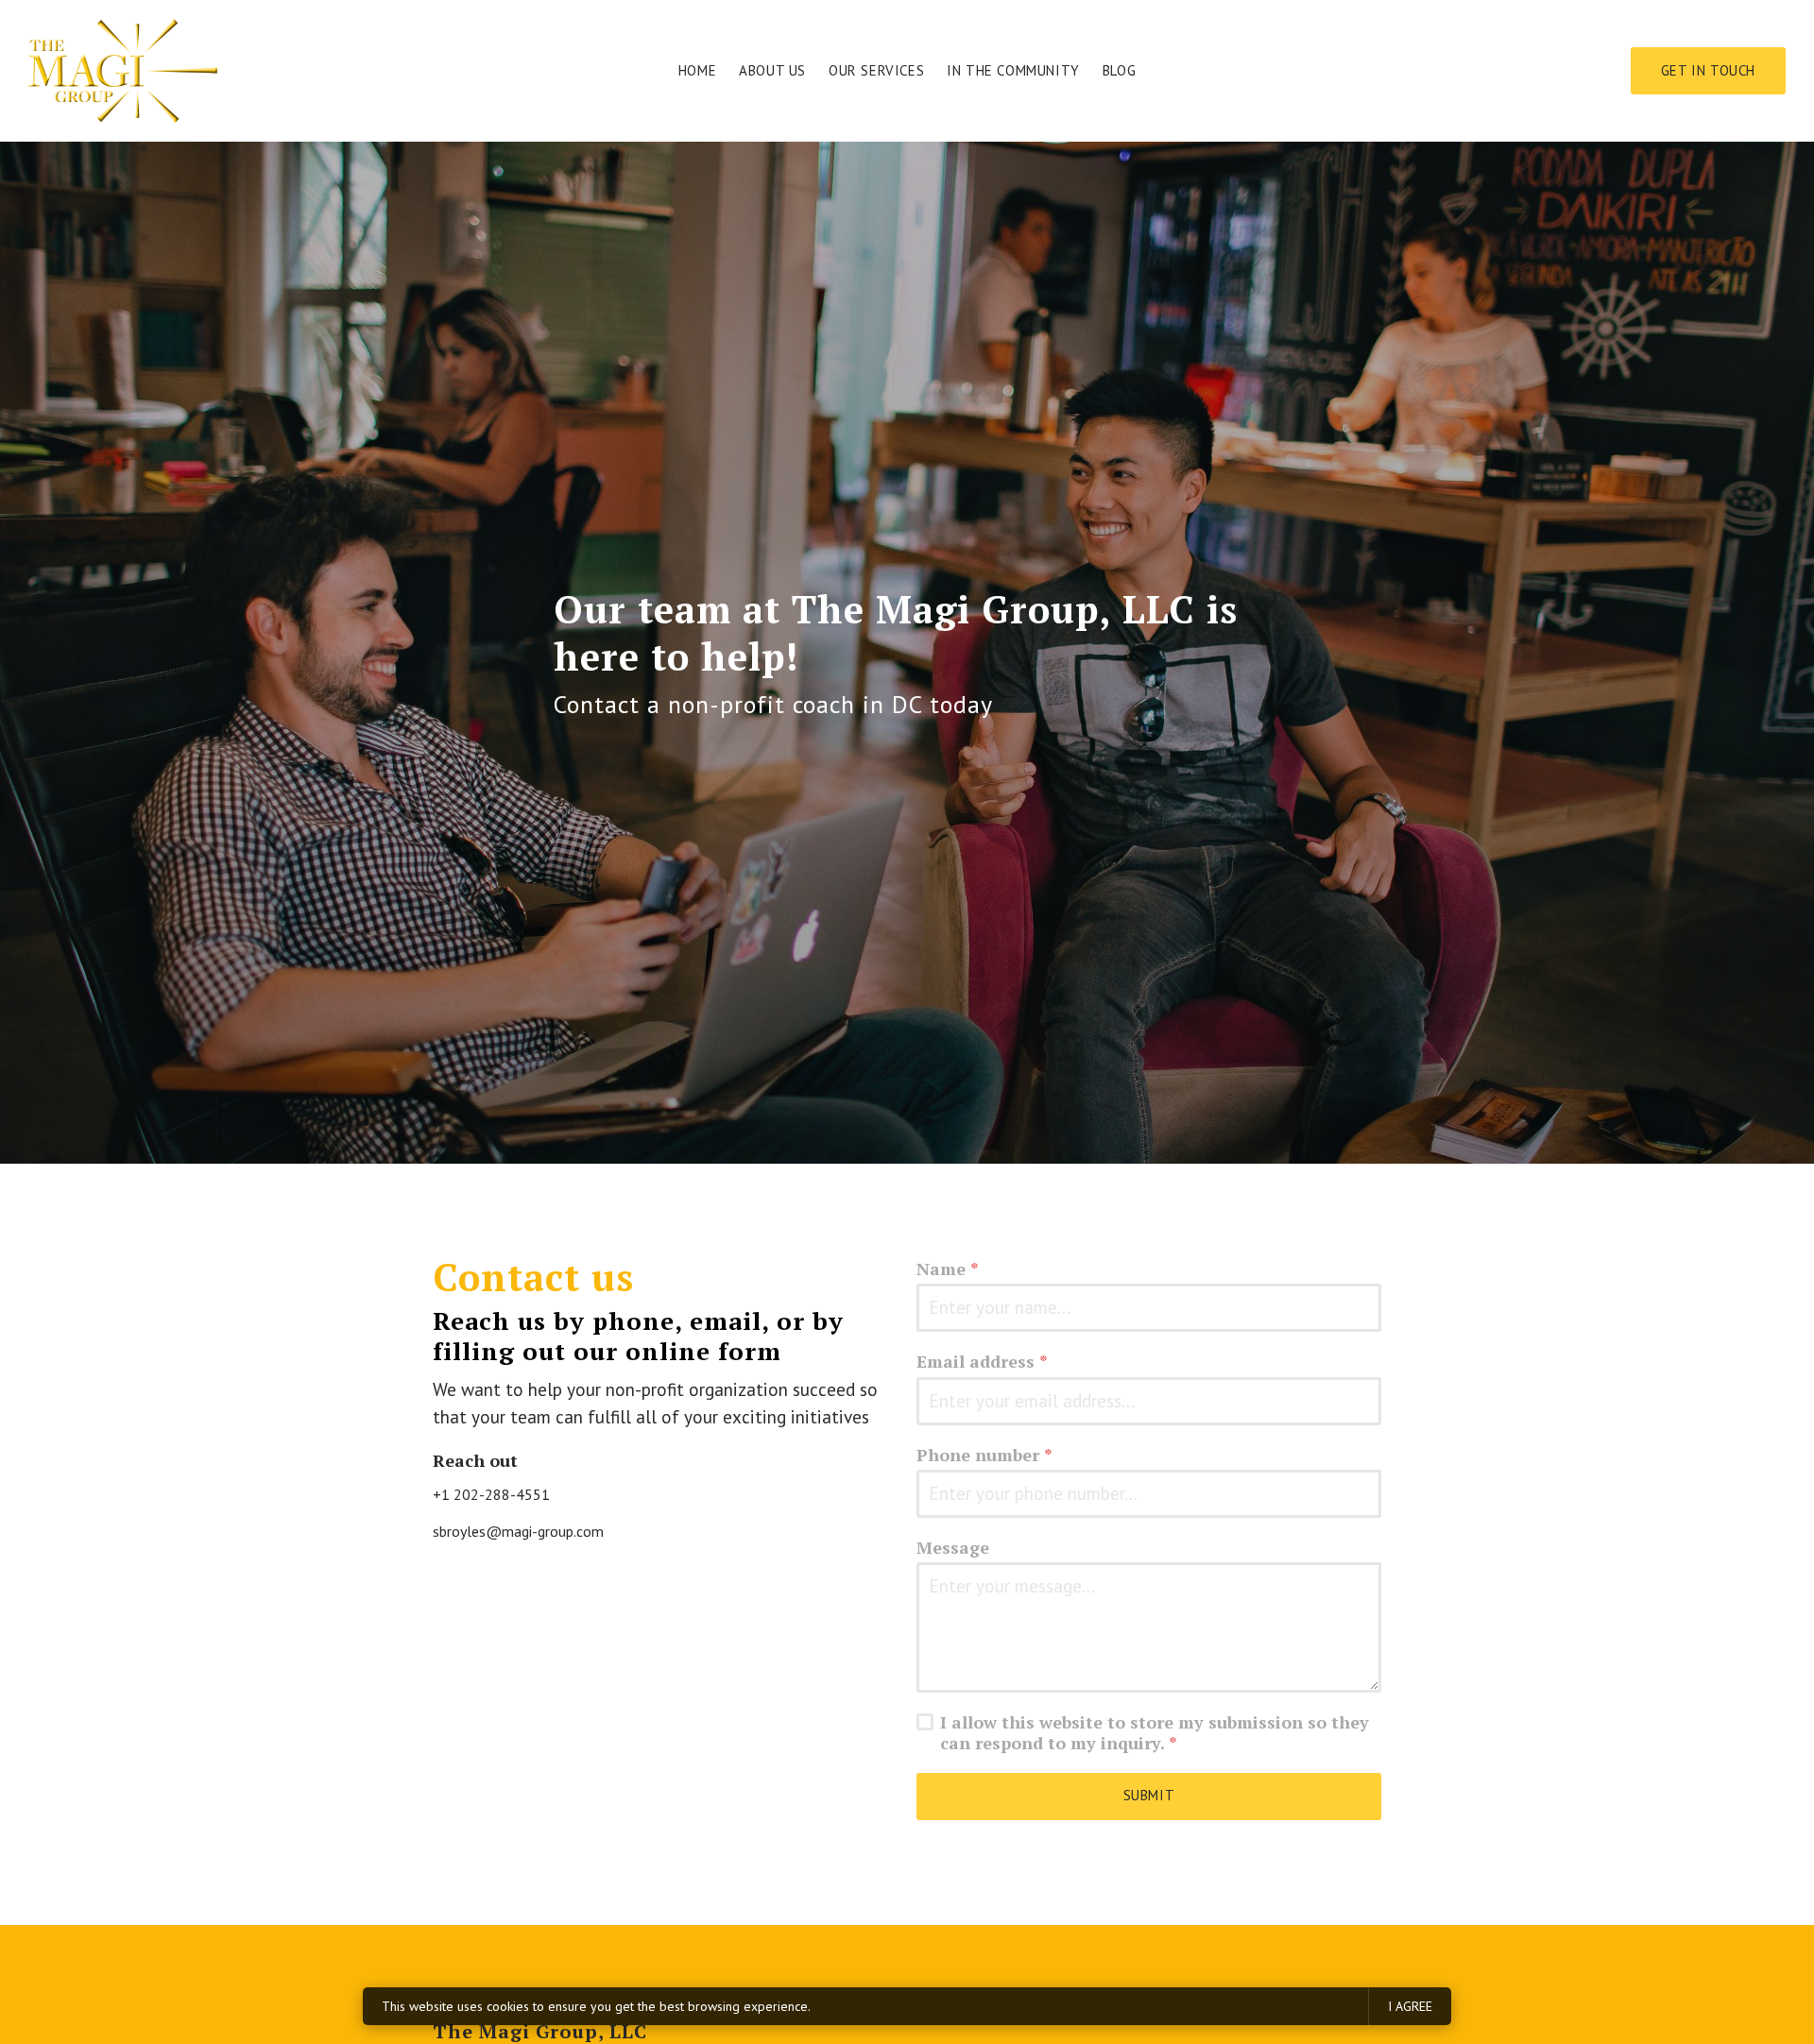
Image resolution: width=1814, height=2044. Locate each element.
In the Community (1013, 70)
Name (948, 1269)
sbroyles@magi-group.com (518, 1531)
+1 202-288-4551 (491, 1494)
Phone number (984, 1455)
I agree (1410, 2006)
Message (953, 1548)
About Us (772, 70)
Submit (1149, 1795)
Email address (982, 1362)
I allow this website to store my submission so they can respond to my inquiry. (1155, 1733)
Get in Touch (1708, 70)
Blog (1119, 70)
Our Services (876, 70)
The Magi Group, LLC (540, 2031)
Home (697, 70)
